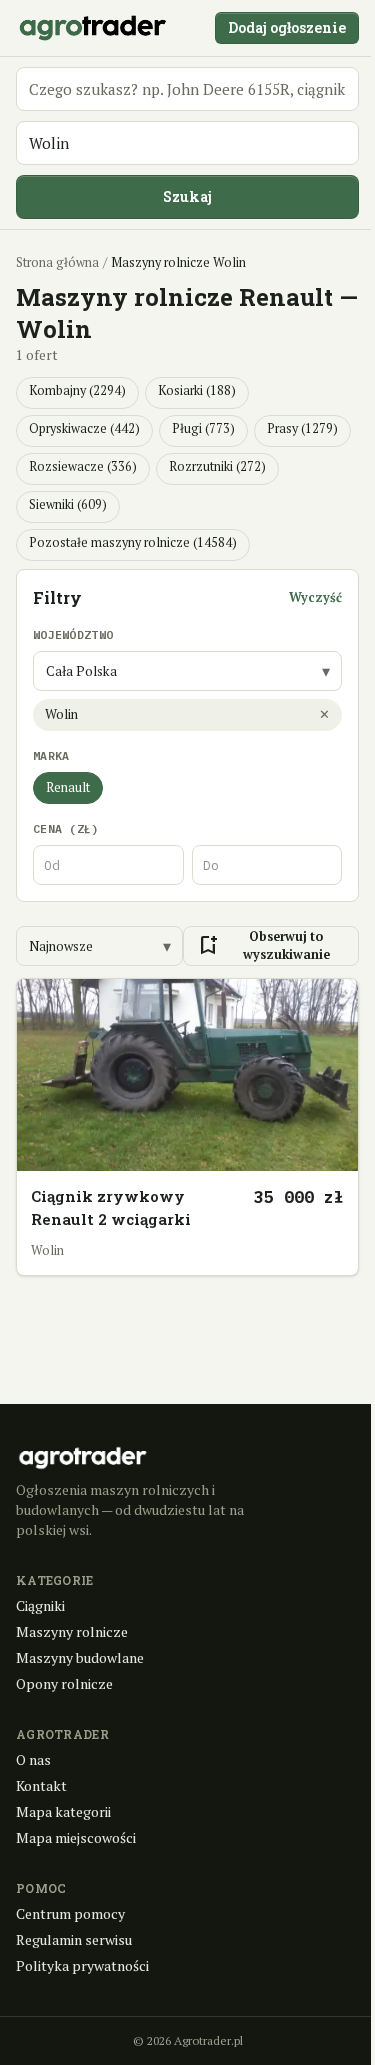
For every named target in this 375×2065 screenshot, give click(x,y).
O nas (33, 1759)
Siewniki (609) (68, 504)
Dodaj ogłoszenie (287, 27)
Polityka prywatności (82, 1965)
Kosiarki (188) (197, 390)
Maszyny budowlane (80, 1657)
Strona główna (57, 262)
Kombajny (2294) (77, 390)
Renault (68, 787)
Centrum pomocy (70, 1913)
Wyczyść (315, 597)
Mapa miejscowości (76, 1837)
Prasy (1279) (302, 428)
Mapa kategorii (63, 1811)
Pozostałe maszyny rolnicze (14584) (133, 542)
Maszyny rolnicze (72, 1631)
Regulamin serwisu (74, 1939)
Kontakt (41, 1785)
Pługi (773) (203, 428)
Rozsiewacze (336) (83, 466)
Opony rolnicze (64, 1683)
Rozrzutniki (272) (217, 466)
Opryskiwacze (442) (84, 428)
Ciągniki (40, 1605)
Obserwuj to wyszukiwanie (263, 946)
